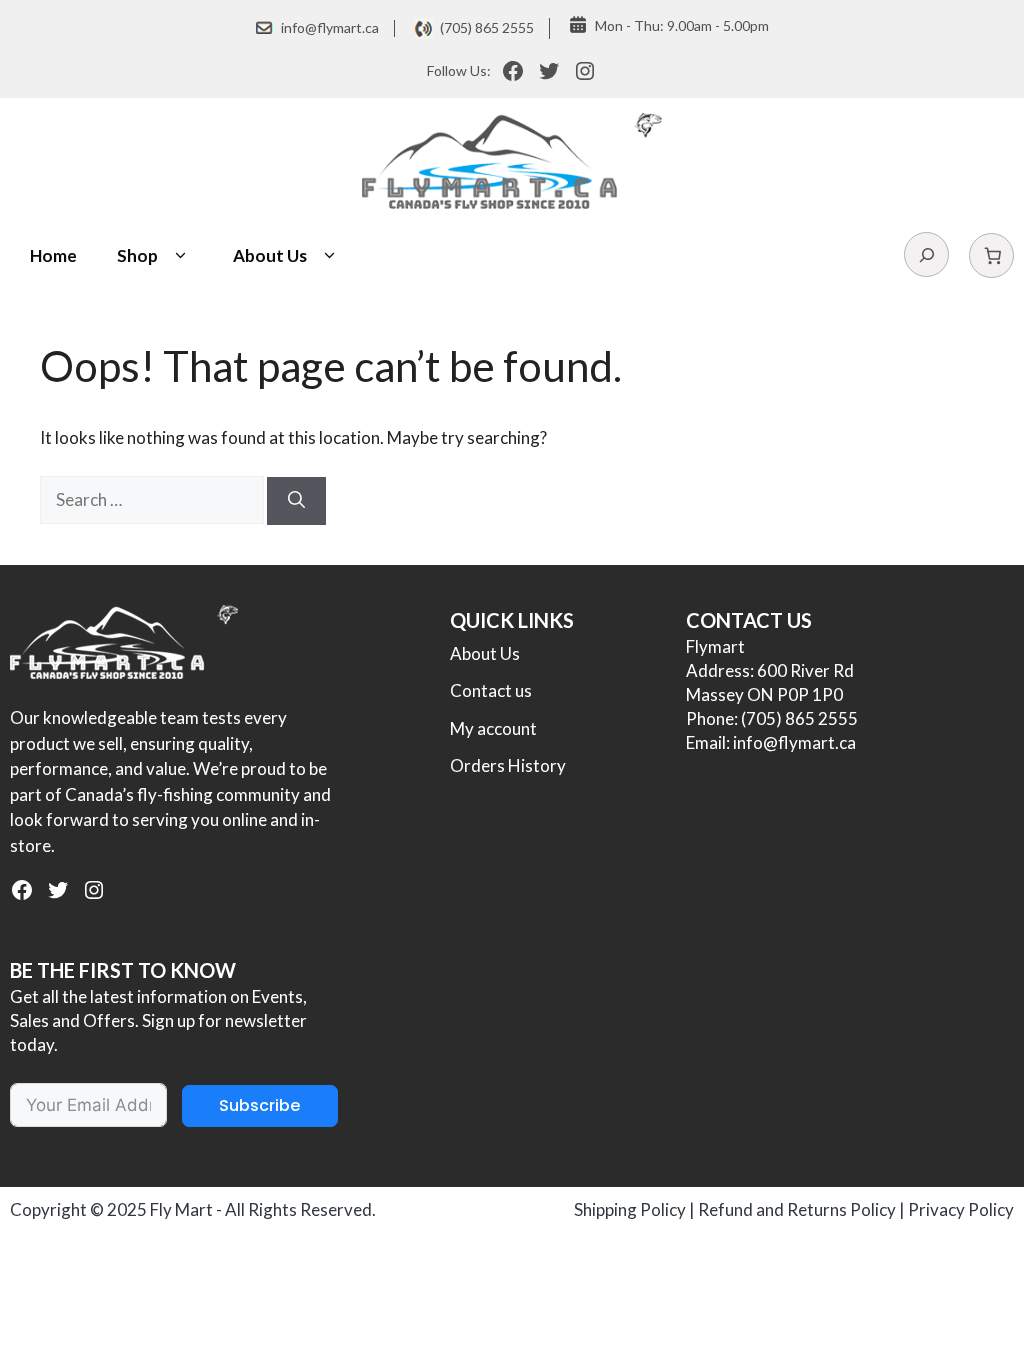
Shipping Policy (630, 1209)
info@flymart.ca (330, 27)
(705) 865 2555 (487, 27)
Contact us (491, 690)
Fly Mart (181, 1209)
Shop (137, 255)
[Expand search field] (926, 254)
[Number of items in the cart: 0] (991, 255)
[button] (180, 256)
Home (53, 255)
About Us (270, 255)
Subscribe (259, 1105)
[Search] (296, 501)
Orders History (508, 765)
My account (493, 728)
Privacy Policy (961, 1209)
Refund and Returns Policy (797, 1209)
